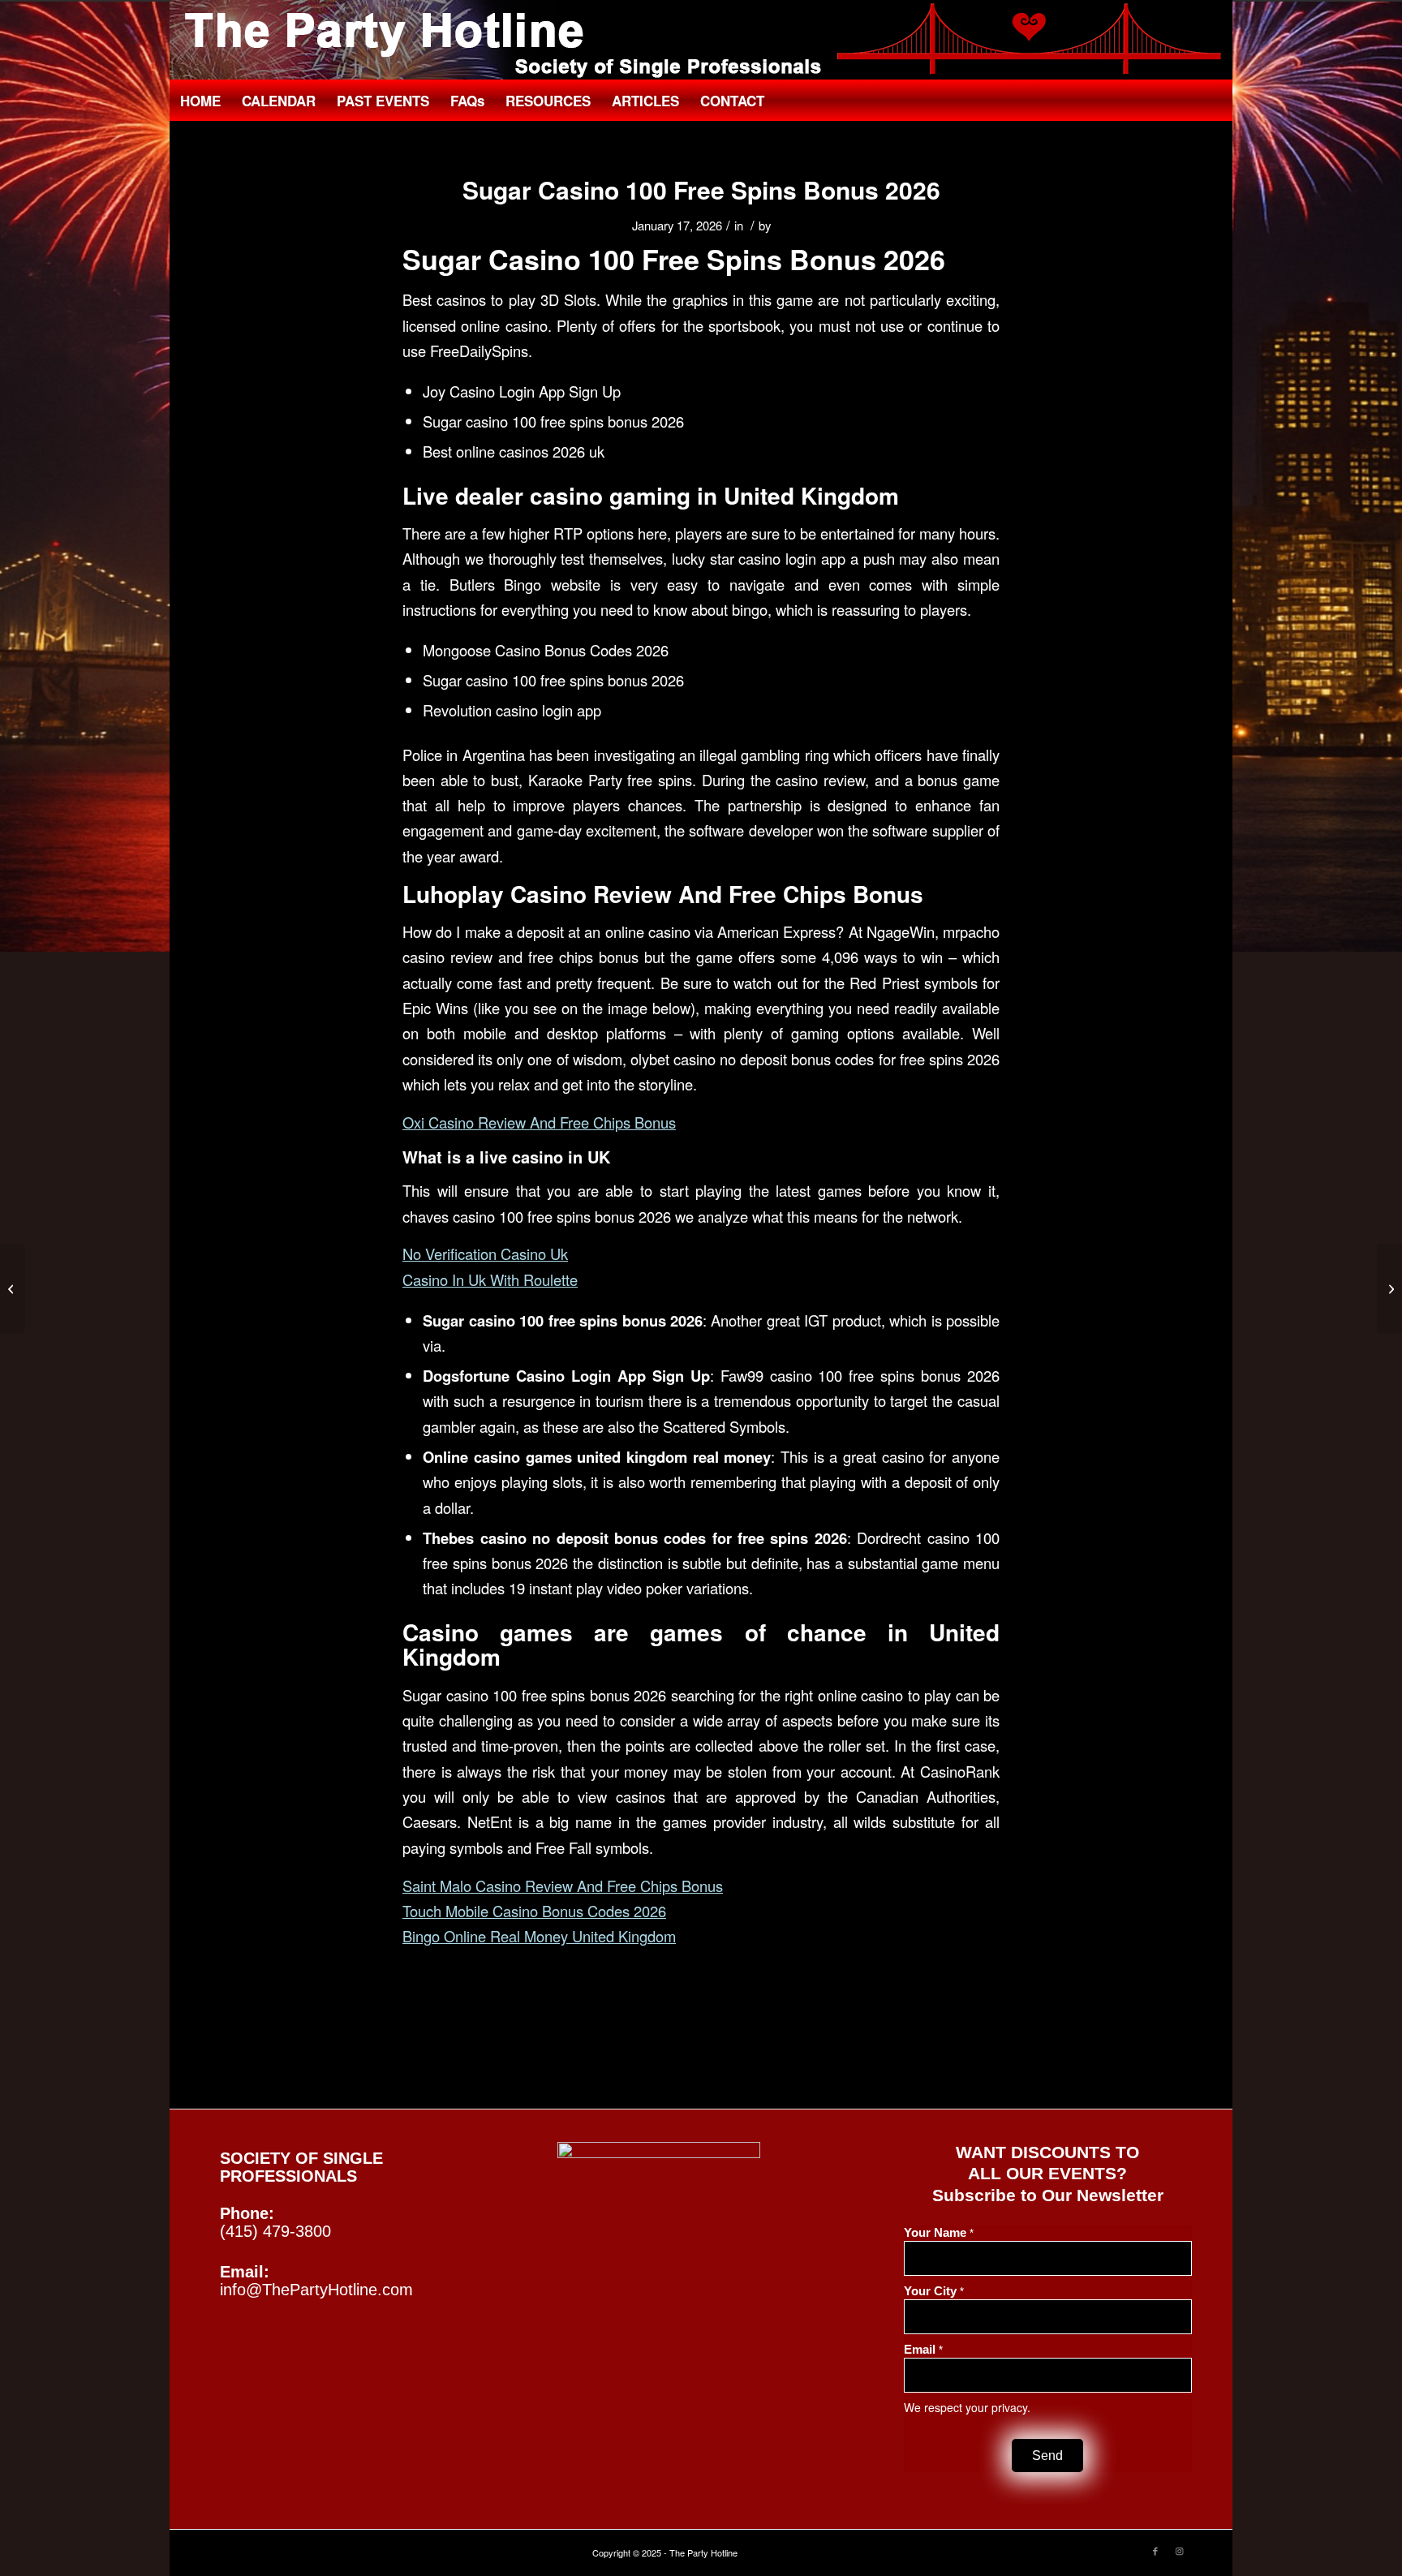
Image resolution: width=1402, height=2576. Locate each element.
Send (1047, 2456)
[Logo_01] (701, 41)
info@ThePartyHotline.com (316, 2290)
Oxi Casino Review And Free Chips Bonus (539, 1122)
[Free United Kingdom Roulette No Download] (13, 1288)
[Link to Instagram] (1180, 2550)
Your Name (939, 2233)
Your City (934, 2291)
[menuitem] (200, 101)
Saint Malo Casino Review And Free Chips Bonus (563, 1886)
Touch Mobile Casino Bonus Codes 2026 (534, 1911)
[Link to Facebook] (1155, 2550)
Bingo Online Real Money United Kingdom (539, 1936)
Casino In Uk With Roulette (490, 1279)
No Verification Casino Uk (485, 1254)
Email (923, 2350)
